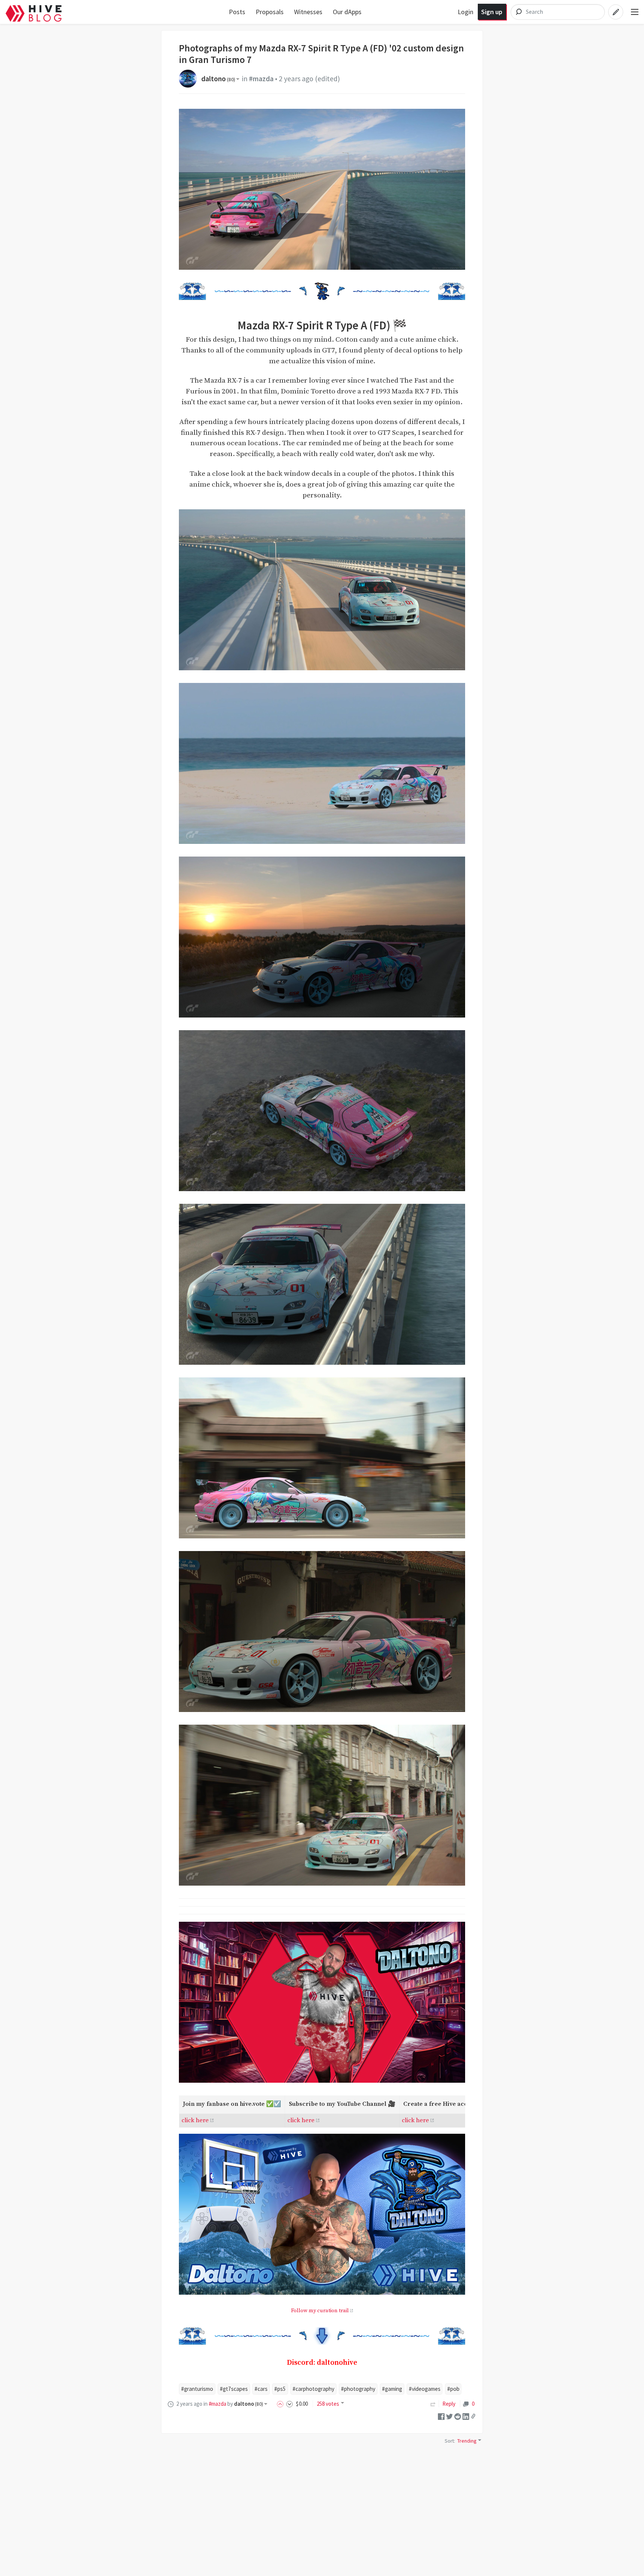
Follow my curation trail (320, 2311)
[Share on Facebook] (441, 2416)
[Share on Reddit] (458, 2416)
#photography (358, 2389)
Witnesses (308, 12)
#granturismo (197, 2389)
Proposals (270, 12)
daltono (218, 79)
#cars (261, 2389)
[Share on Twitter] (449, 2416)
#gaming (392, 2389)
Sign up (492, 12)
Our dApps (347, 12)
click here (195, 2120)
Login (465, 12)
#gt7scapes (234, 2389)
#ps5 (280, 2389)
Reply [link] (449, 2404)
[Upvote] (281, 2404)
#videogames (425, 2389)
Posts (237, 12)
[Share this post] (473, 2416)
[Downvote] (290, 2404)
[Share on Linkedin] (466, 2416)
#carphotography (313, 2389)
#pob (453, 2389)
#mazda (261, 79)
